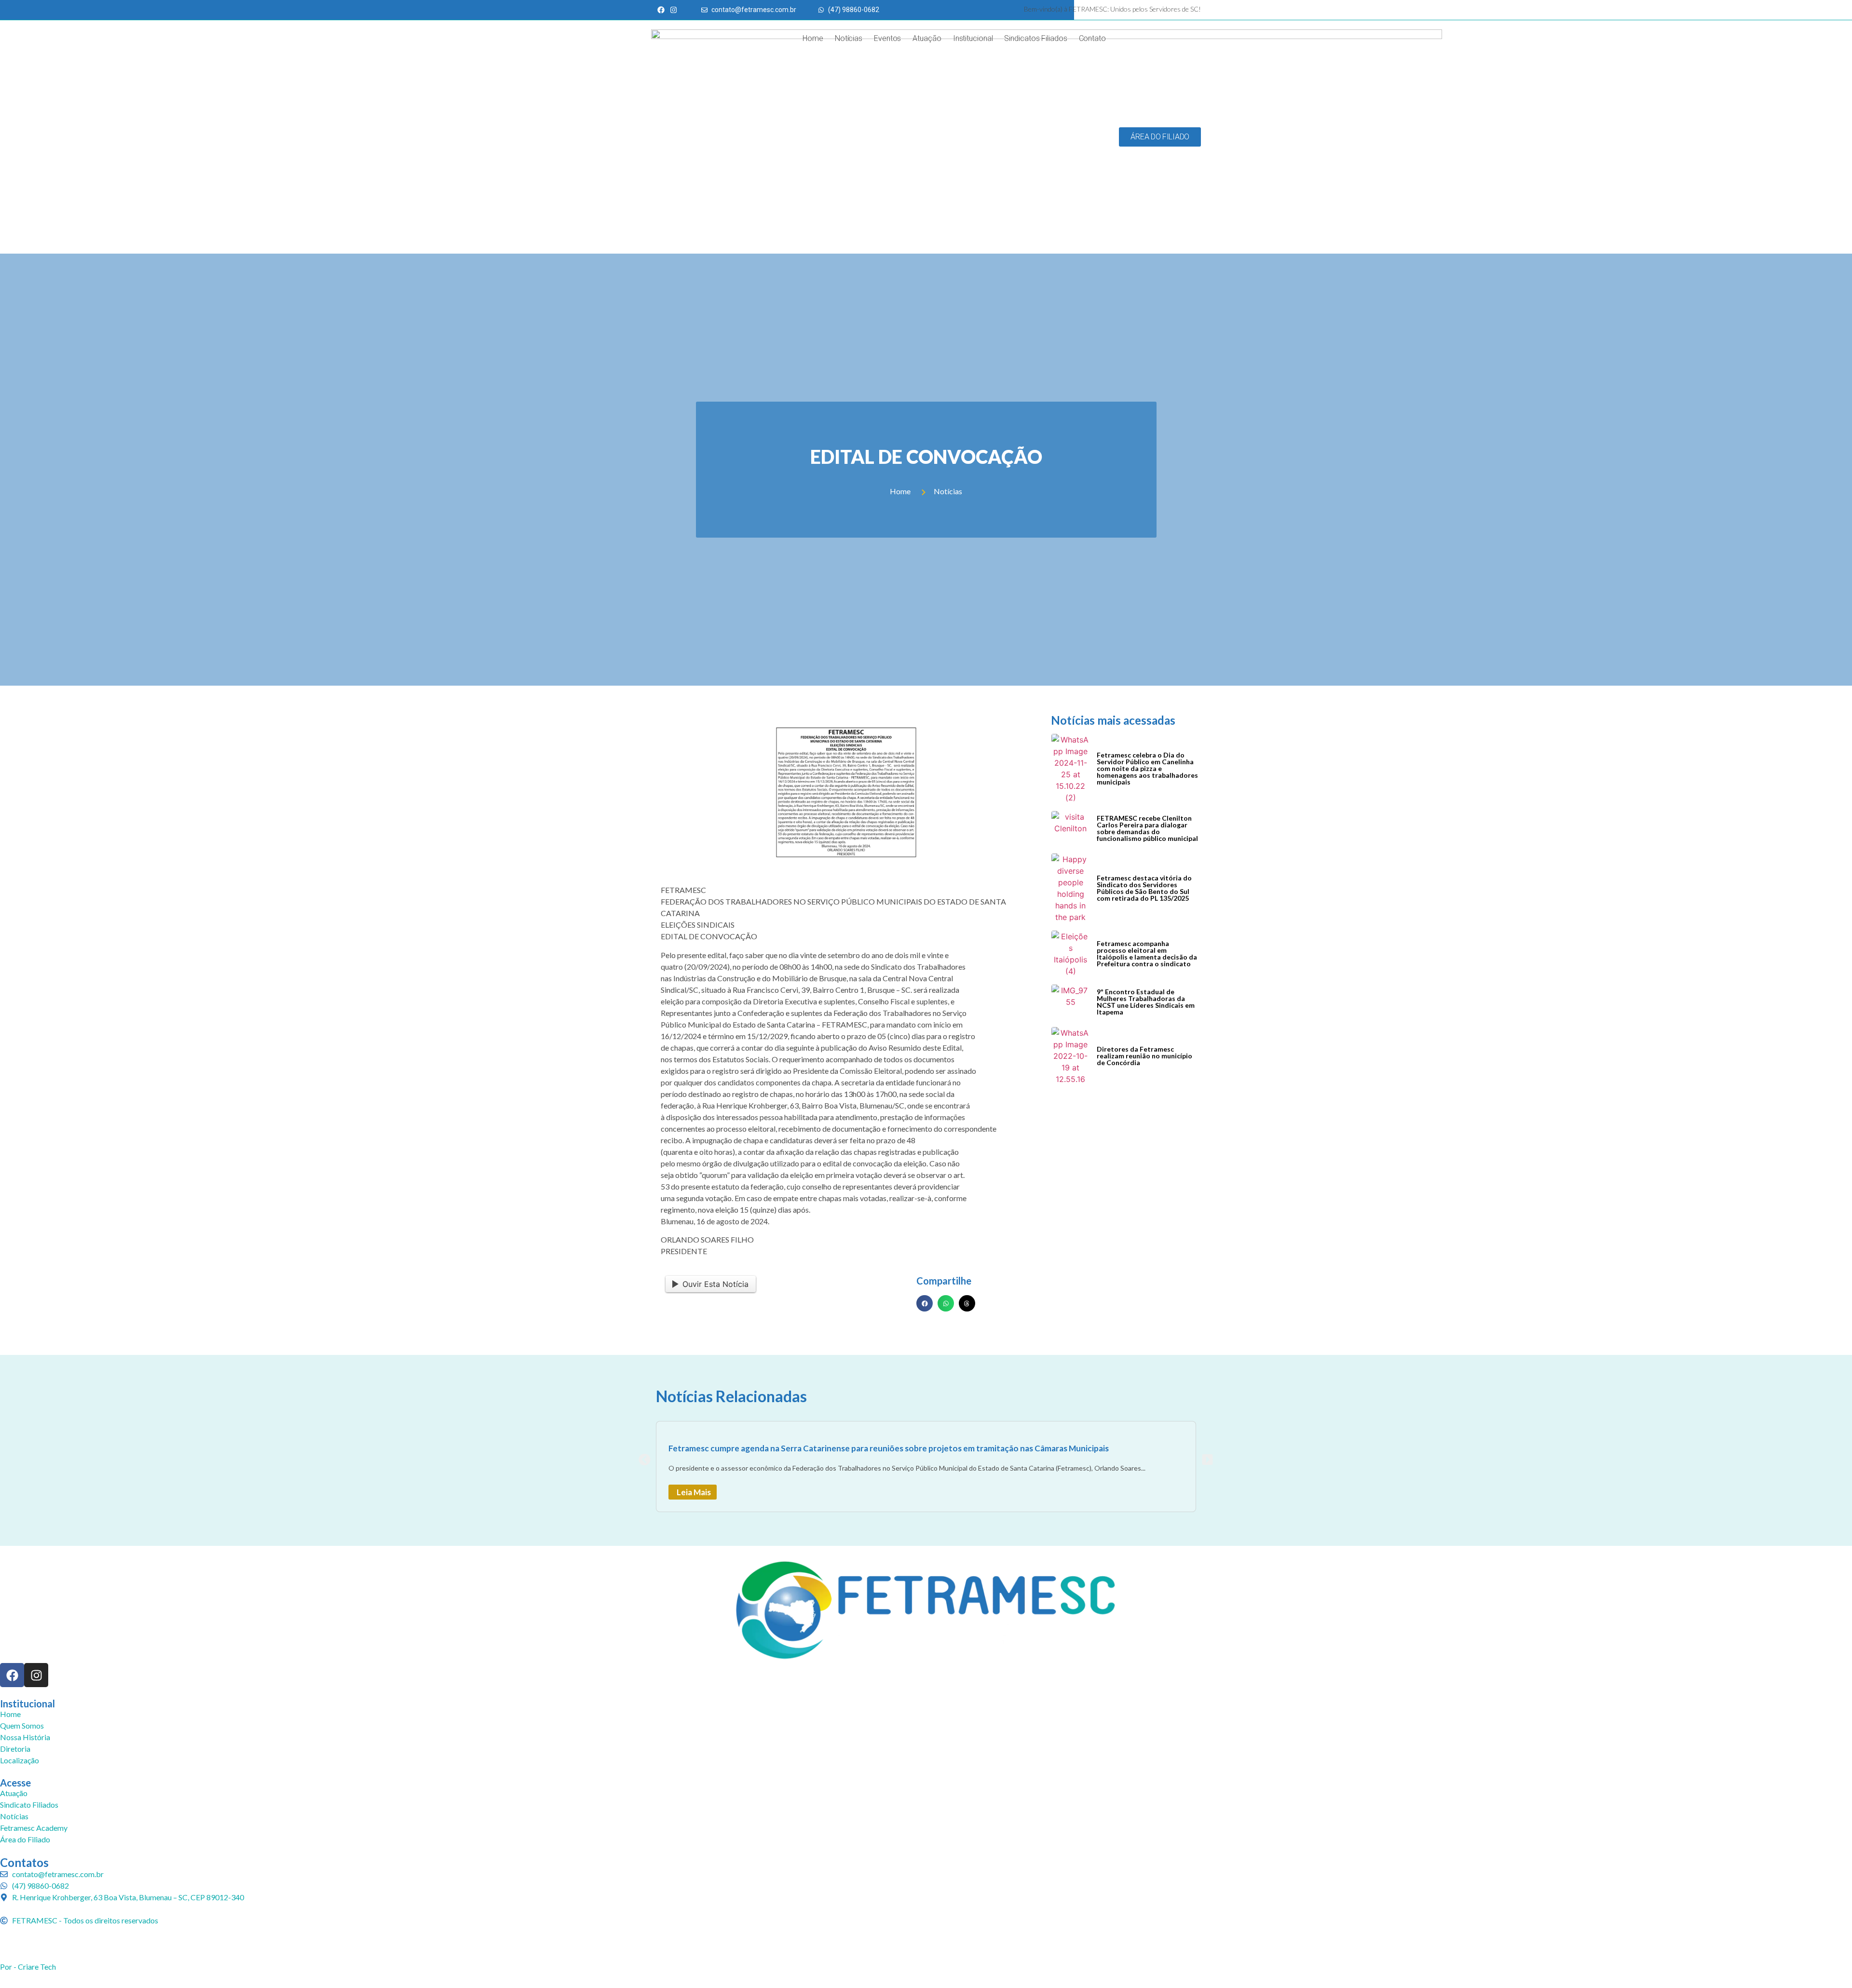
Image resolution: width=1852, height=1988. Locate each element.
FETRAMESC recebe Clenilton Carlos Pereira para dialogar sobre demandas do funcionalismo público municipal (1147, 828)
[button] (925, 1303)
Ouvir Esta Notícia (715, 1284)
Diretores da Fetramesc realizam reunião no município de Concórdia (1144, 1056)
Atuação (927, 38)
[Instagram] (36, 1675)
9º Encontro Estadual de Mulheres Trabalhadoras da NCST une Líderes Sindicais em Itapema (1146, 1002)
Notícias (849, 38)
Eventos (887, 38)
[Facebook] (12, 1675)
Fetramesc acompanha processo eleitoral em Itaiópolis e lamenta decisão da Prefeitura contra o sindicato (1147, 953)
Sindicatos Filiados (1035, 38)
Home (813, 38)
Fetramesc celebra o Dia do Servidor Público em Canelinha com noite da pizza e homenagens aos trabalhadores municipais (1147, 768)
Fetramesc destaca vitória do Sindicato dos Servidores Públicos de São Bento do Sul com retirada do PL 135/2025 (1144, 888)
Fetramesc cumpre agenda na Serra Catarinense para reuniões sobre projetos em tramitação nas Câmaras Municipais (889, 1448)
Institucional (973, 38)
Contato (1092, 38)
